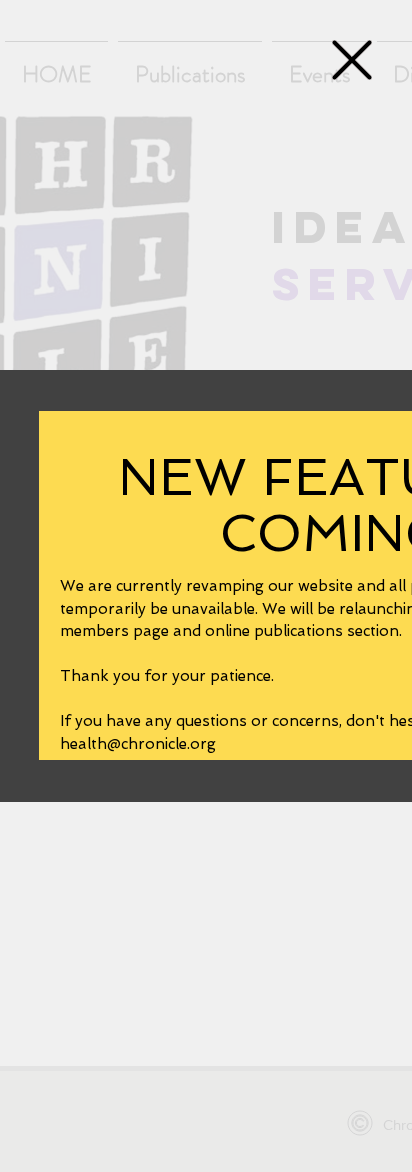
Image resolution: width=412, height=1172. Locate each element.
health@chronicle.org (138, 744)
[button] (352, 60)
